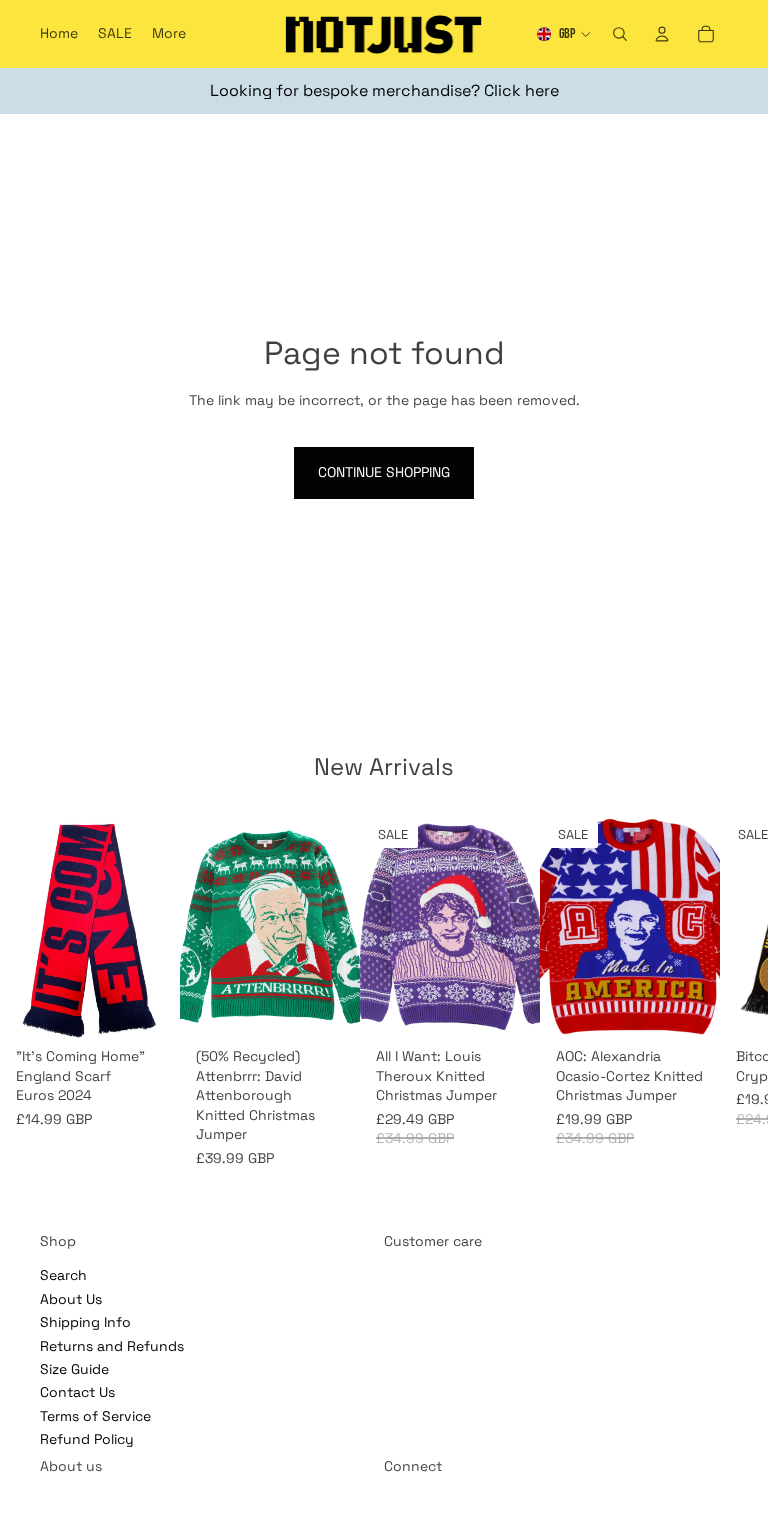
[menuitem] (169, 34)
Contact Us (77, 1392)
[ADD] (149, 1008)
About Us (71, 1298)
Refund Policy (87, 1439)
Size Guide (74, 1368)
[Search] (620, 34)
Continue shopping (384, 472)
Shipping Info (85, 1322)
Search (63, 1275)
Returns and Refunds (112, 1345)
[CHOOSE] (329, 1008)
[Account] (662, 34)
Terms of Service (95, 1415)
